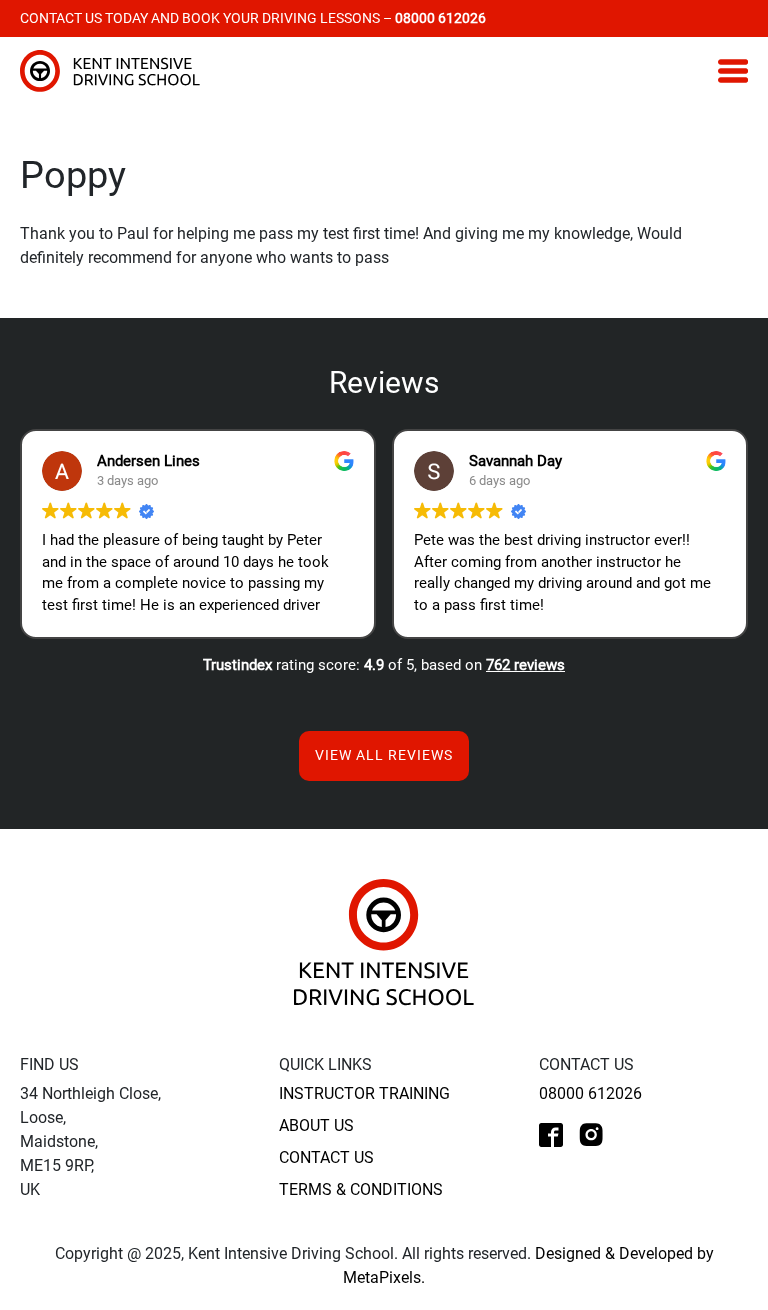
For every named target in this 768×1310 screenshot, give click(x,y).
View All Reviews (384, 755)
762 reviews (525, 665)
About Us (316, 1125)
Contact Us (326, 1157)
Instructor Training (364, 1093)
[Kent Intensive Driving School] (384, 941)
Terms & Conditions (361, 1189)
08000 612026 (590, 1093)
